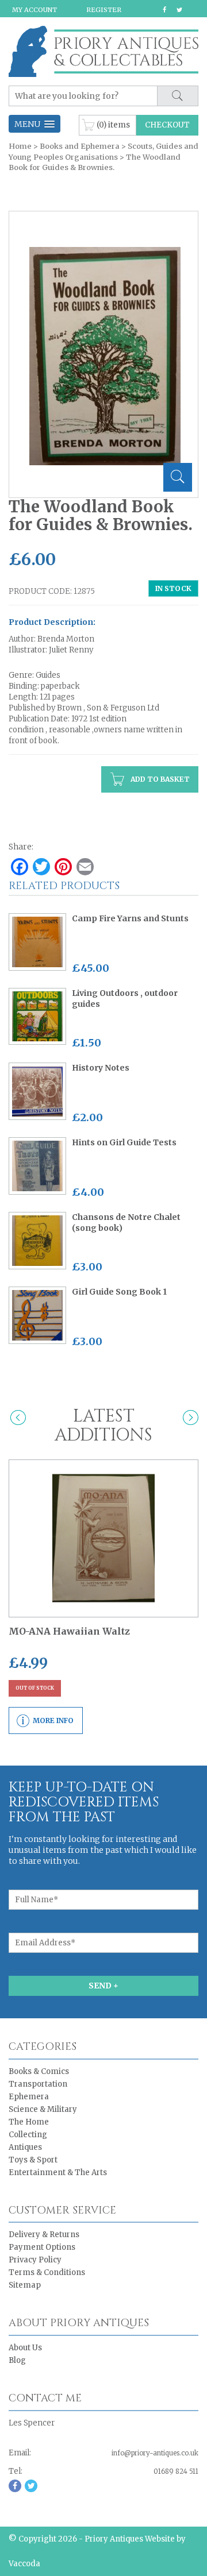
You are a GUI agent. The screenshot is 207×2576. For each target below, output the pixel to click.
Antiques (25, 2147)
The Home (29, 2122)
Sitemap (25, 2285)
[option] (105, 356)
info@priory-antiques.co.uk (155, 2453)
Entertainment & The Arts (58, 2173)
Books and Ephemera (80, 146)
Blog (17, 2360)
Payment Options (42, 2247)
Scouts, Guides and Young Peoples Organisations (103, 151)
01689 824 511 (176, 2471)
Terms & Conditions (47, 2272)
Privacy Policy (35, 2260)
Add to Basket (159, 779)
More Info (53, 1720)
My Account (34, 10)
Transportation (38, 2084)
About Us (25, 2348)
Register (104, 10)
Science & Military (43, 2109)
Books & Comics (39, 2071)
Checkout (167, 125)
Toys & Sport (33, 2160)
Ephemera (29, 2097)
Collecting (28, 2135)
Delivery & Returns (44, 2235)
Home (20, 146)
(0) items (113, 124)
